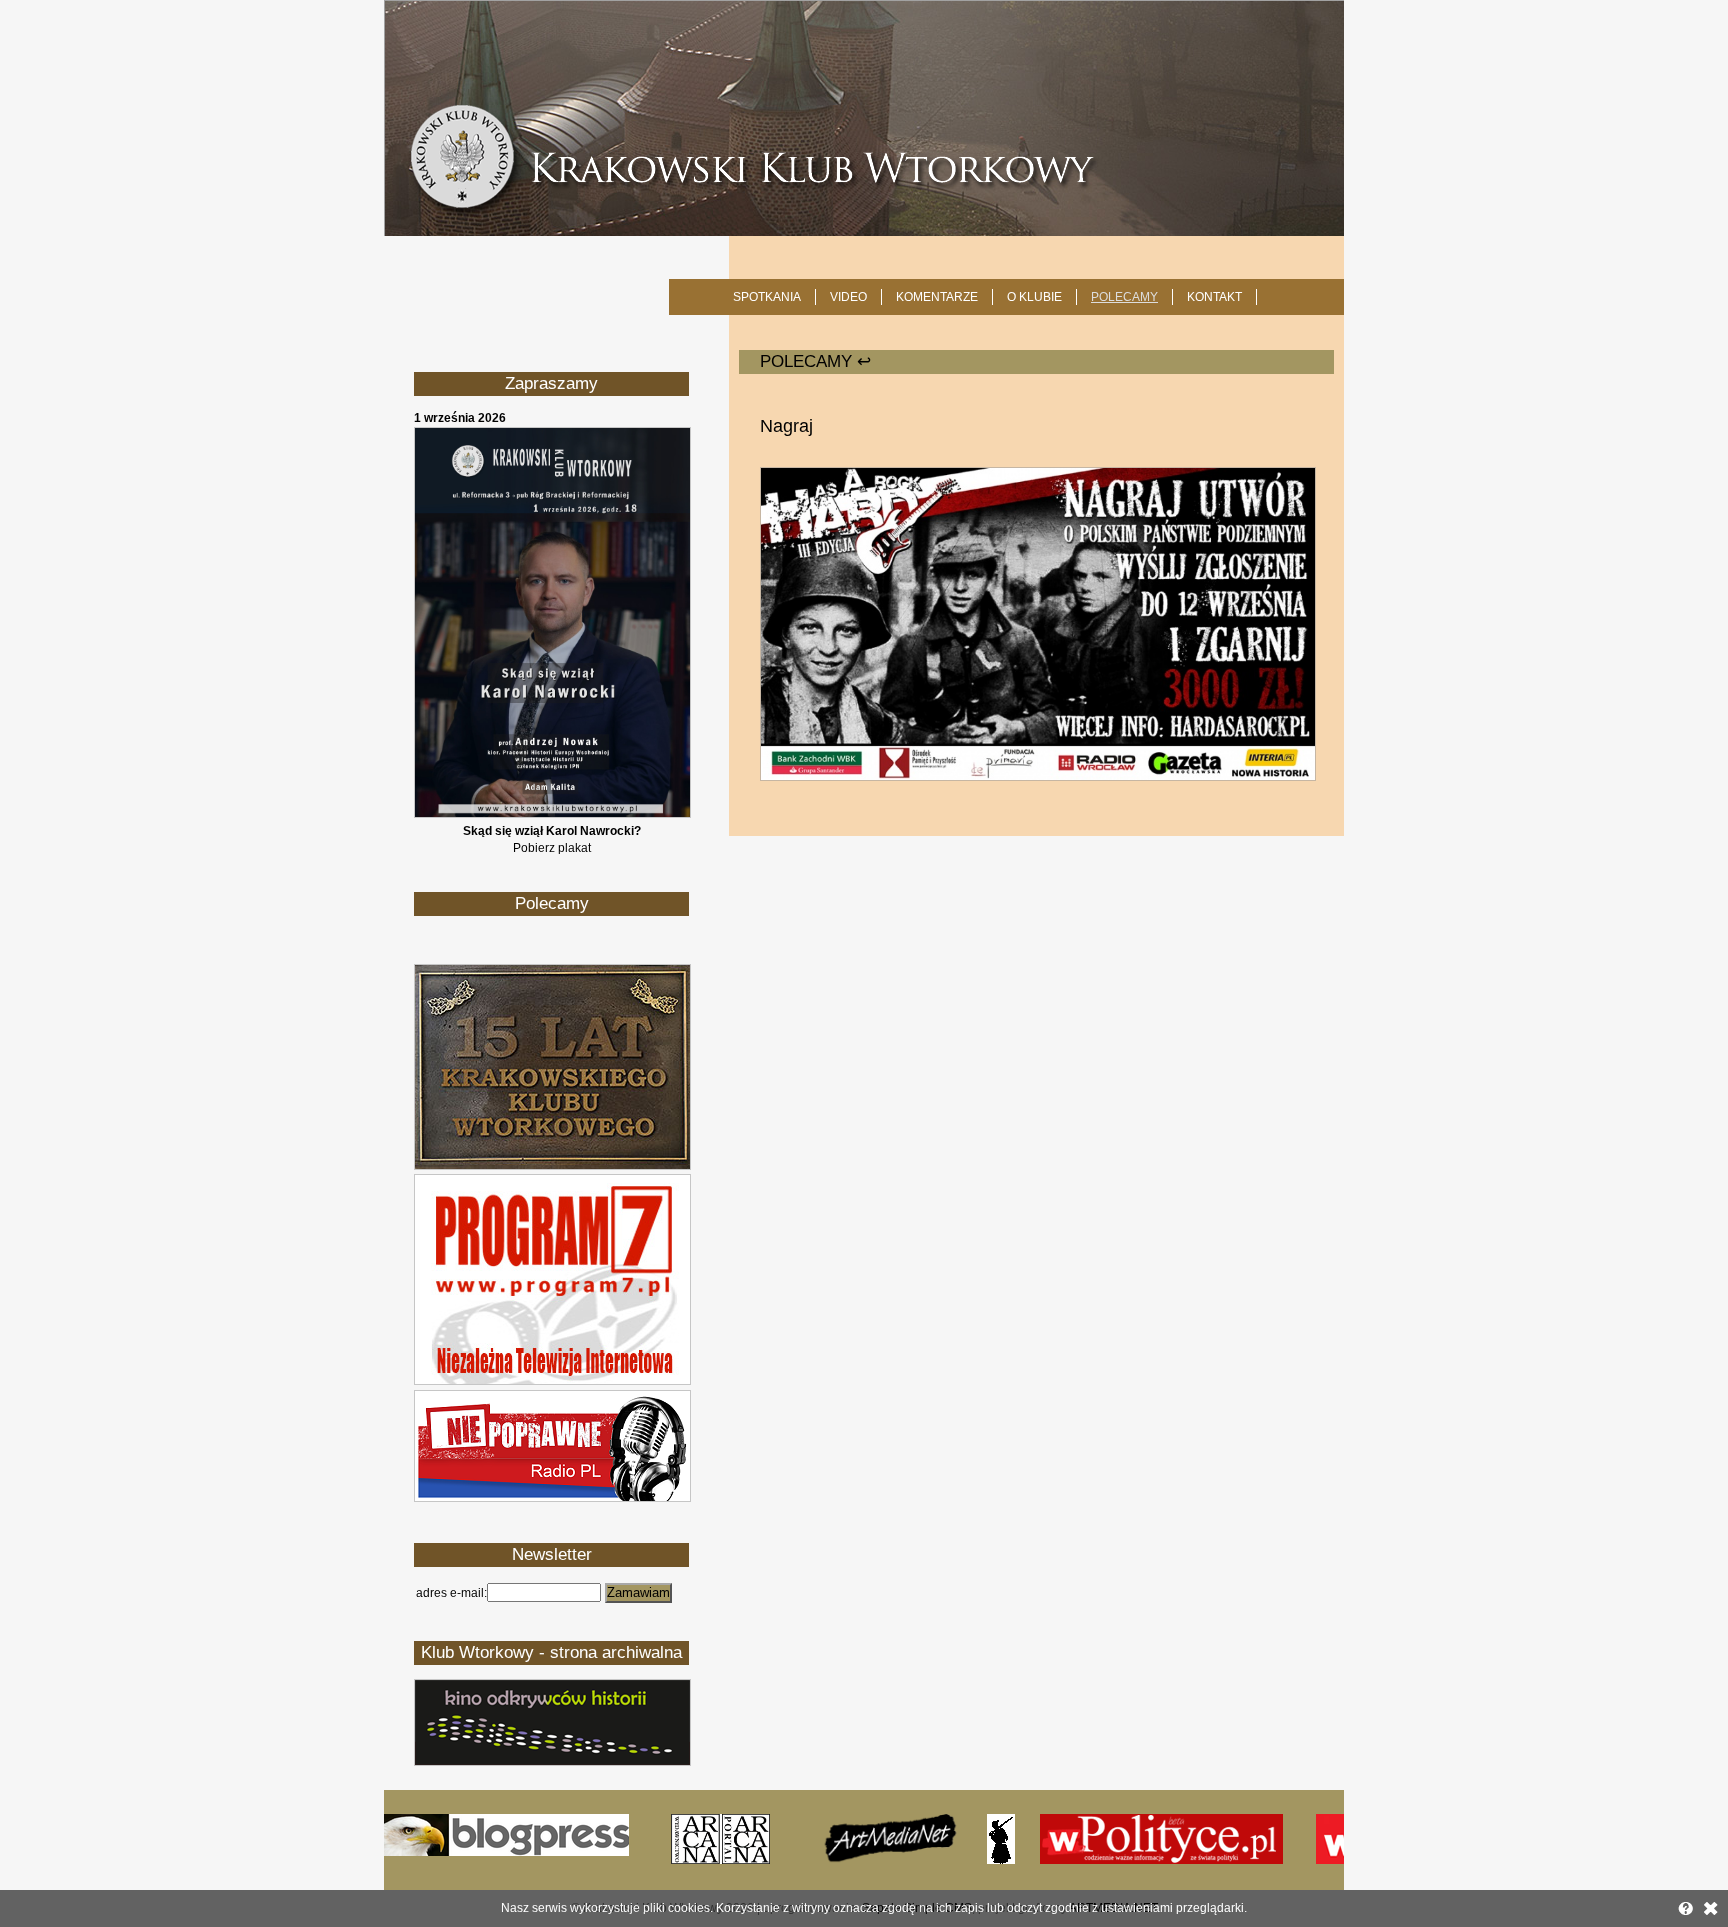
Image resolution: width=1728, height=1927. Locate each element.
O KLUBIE (1034, 297)
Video (848, 297)
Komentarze (937, 297)
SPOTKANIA (767, 297)
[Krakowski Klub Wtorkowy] (864, 118)
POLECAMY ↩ (815, 361)
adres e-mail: (451, 1593)
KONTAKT (1214, 297)
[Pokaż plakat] (552, 814)
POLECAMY (1124, 297)
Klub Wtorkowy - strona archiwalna (551, 1652)
